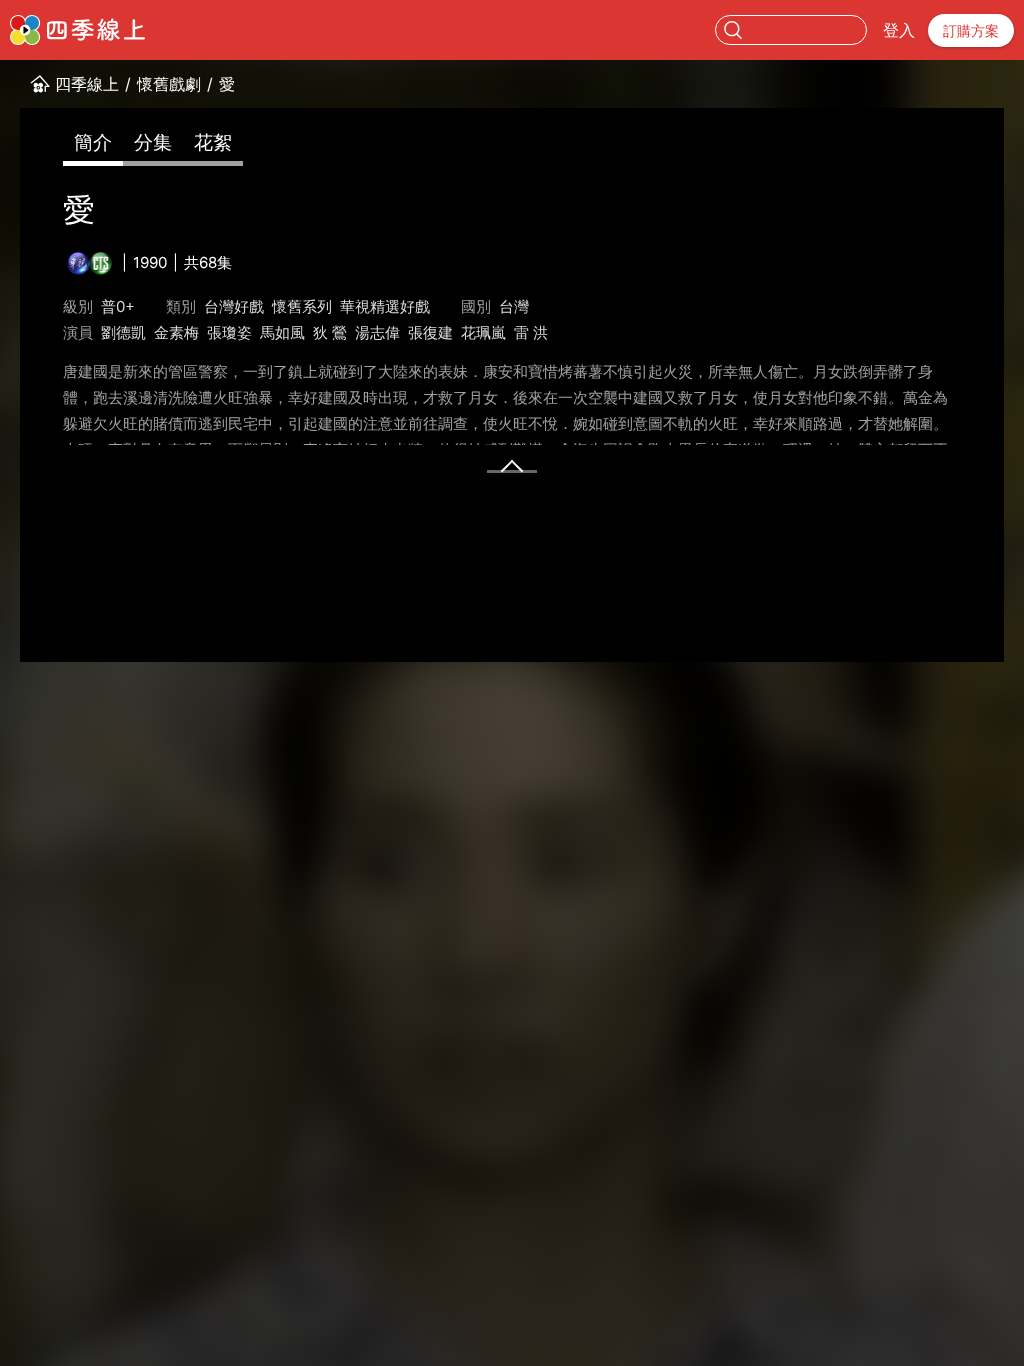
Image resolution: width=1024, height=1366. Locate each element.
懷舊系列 (302, 306)
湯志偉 (377, 332)
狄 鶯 (330, 332)
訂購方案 (971, 30)
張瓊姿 (229, 332)
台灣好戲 (234, 306)
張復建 (430, 332)
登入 (899, 30)
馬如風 (282, 332)
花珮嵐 (483, 332)
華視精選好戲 (385, 306)
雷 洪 (531, 332)
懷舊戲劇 (169, 84)
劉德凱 (123, 332)
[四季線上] (77, 30)
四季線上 (87, 84)
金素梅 (176, 332)
